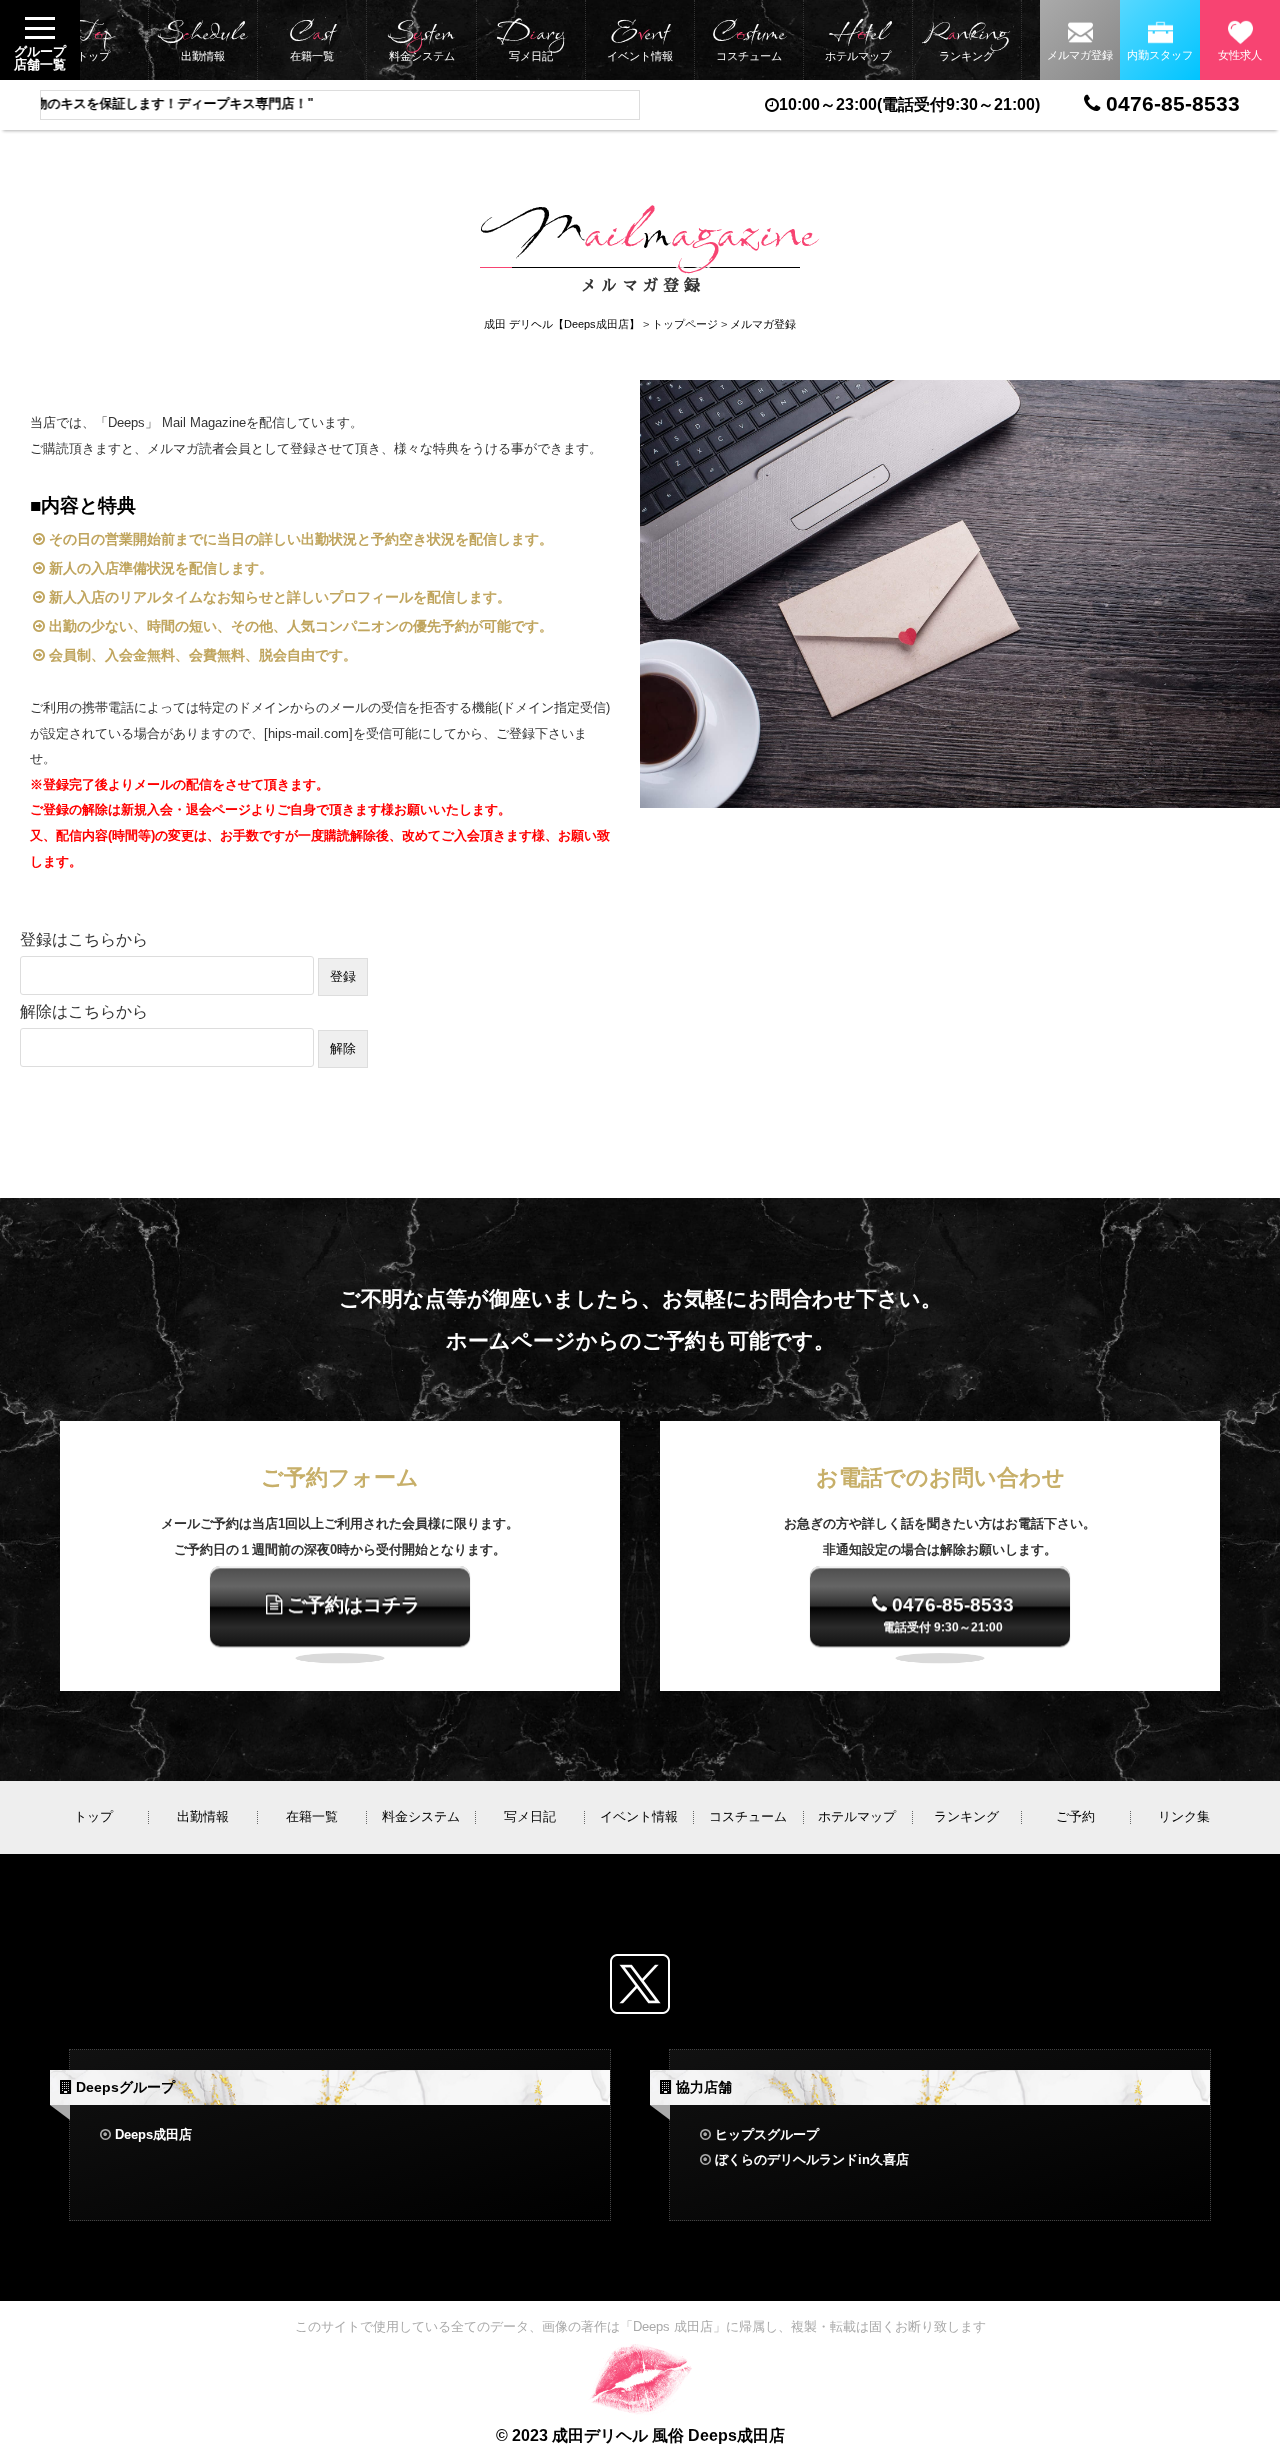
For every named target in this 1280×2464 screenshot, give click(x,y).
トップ (93, 39)
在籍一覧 (311, 39)
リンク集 (1184, 1816)
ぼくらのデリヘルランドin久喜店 (812, 2159)
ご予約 (1075, 1816)
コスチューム (748, 39)
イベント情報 (639, 39)
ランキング (967, 39)
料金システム (421, 39)
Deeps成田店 (153, 2134)
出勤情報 (202, 39)
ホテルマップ (858, 39)
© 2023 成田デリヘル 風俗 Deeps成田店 (640, 2435)
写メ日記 (530, 39)
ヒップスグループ (767, 2134)
